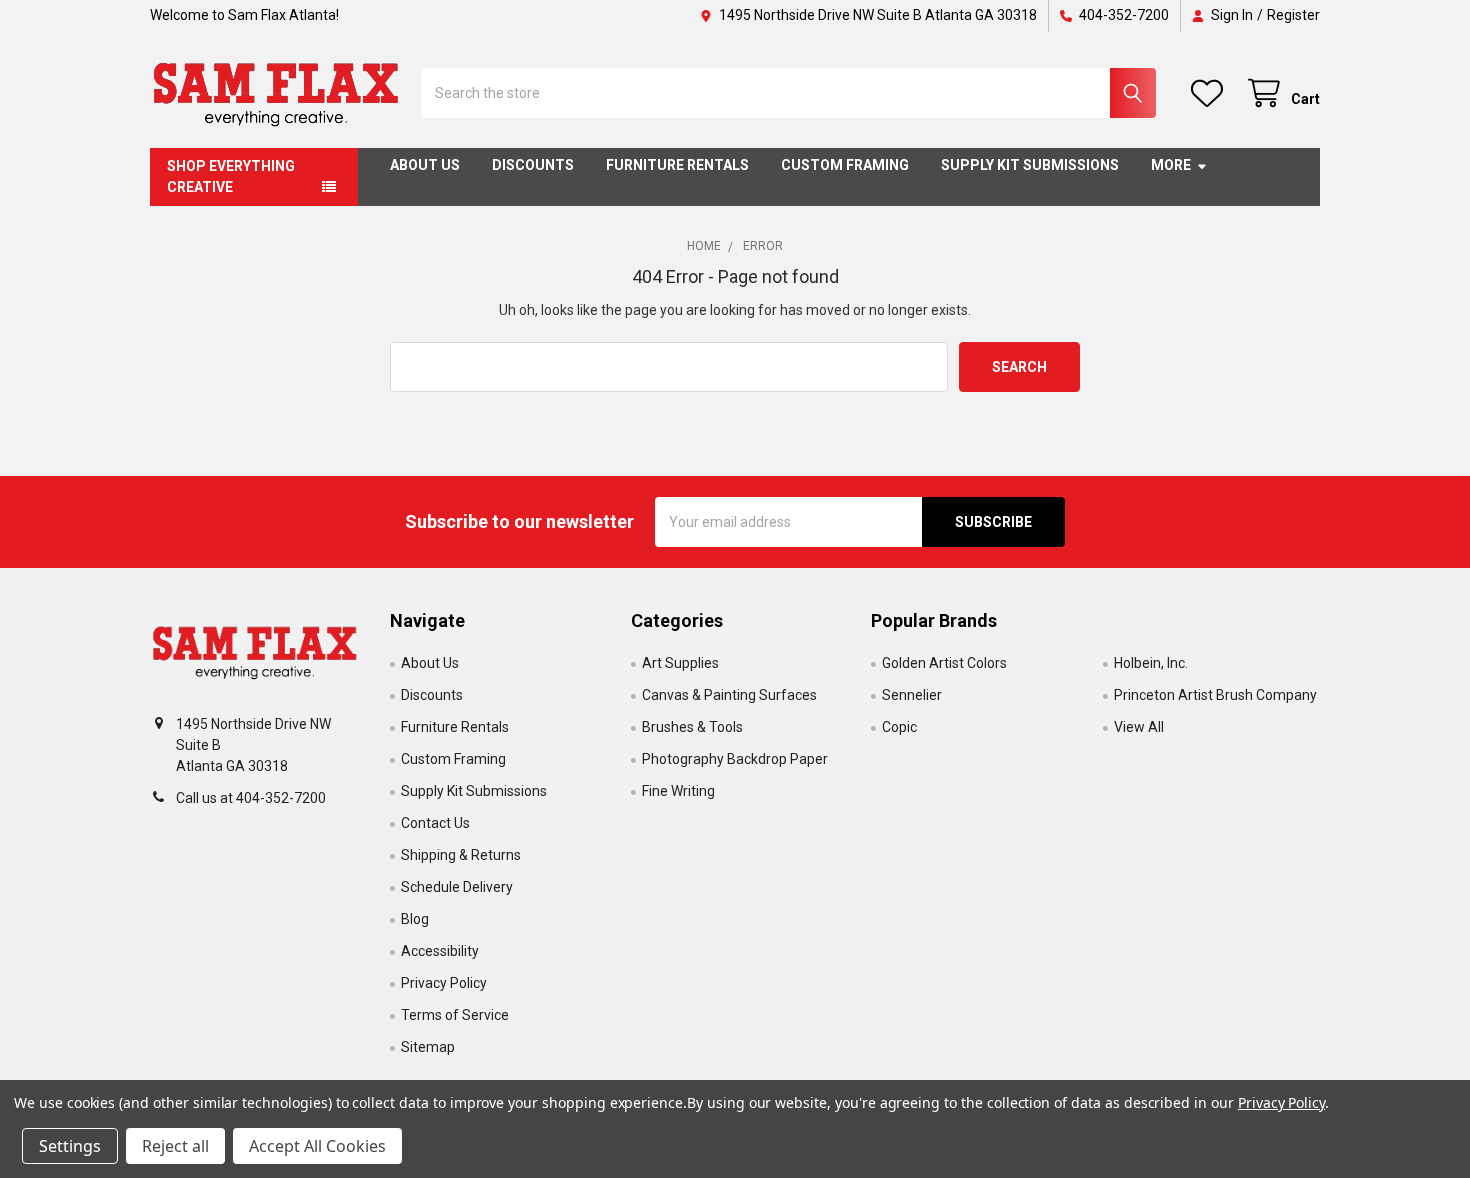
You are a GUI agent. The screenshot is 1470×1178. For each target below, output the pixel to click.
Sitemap (428, 1047)
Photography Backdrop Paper (735, 759)
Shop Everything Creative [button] (231, 176)
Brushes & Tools (692, 727)
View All (1139, 727)
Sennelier (912, 695)
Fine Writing (678, 791)
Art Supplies (680, 663)
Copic (899, 727)
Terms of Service (455, 1015)
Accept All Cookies (317, 1146)
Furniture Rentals (677, 165)
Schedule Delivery (457, 887)
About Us (425, 165)
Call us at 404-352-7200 (251, 798)
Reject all (175, 1146)
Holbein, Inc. (1151, 663)
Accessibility (440, 951)
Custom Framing (845, 165)
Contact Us (435, 823)
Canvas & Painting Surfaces (729, 695)
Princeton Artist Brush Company (1215, 695)
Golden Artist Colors (944, 663)
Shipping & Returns (461, 855)
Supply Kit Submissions (1030, 165)
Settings (70, 1146)
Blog (415, 919)
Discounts (533, 165)
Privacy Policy (444, 983)
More (1171, 165)
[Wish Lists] (1211, 93)
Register (1293, 15)
